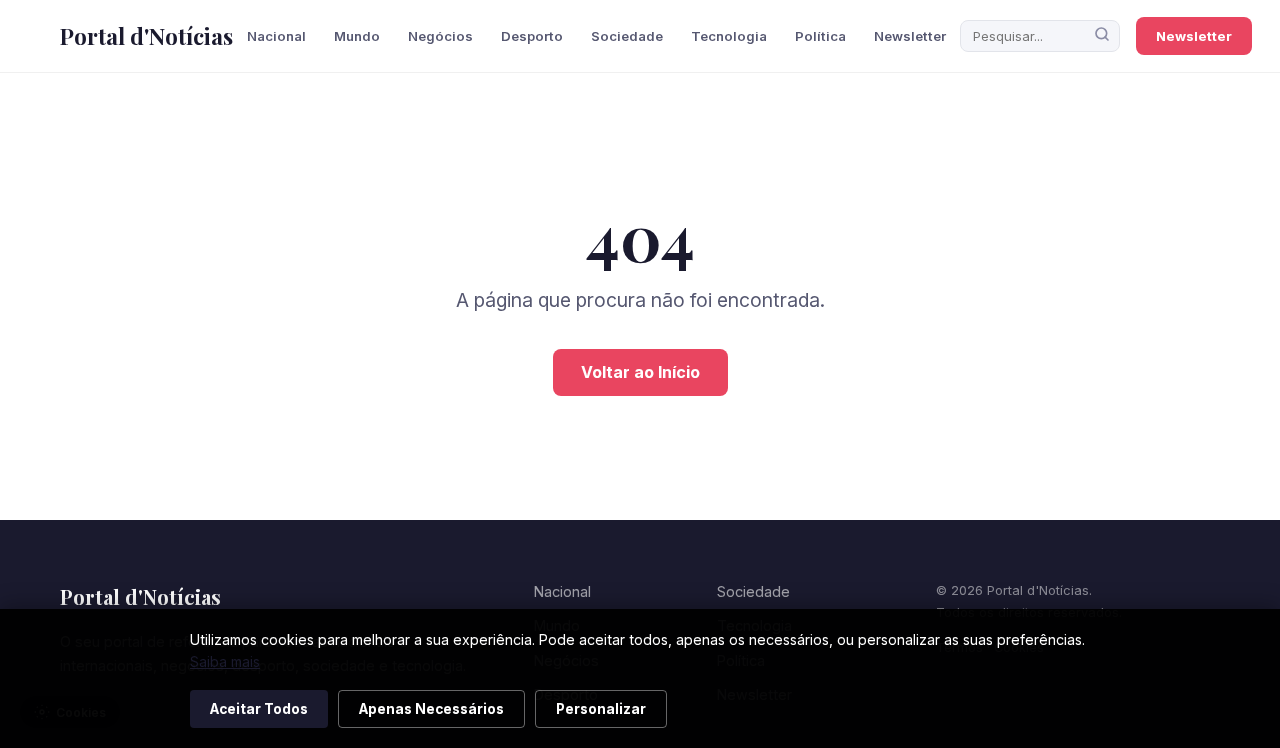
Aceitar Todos (259, 709)
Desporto (532, 36)
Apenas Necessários (431, 709)
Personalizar (601, 709)
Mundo (357, 36)
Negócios (440, 36)
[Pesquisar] (1102, 36)
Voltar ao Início (640, 372)
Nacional (276, 36)
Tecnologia (729, 36)
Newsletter (910, 36)
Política (820, 36)
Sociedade (627, 36)
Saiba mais (225, 661)
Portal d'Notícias (146, 36)
